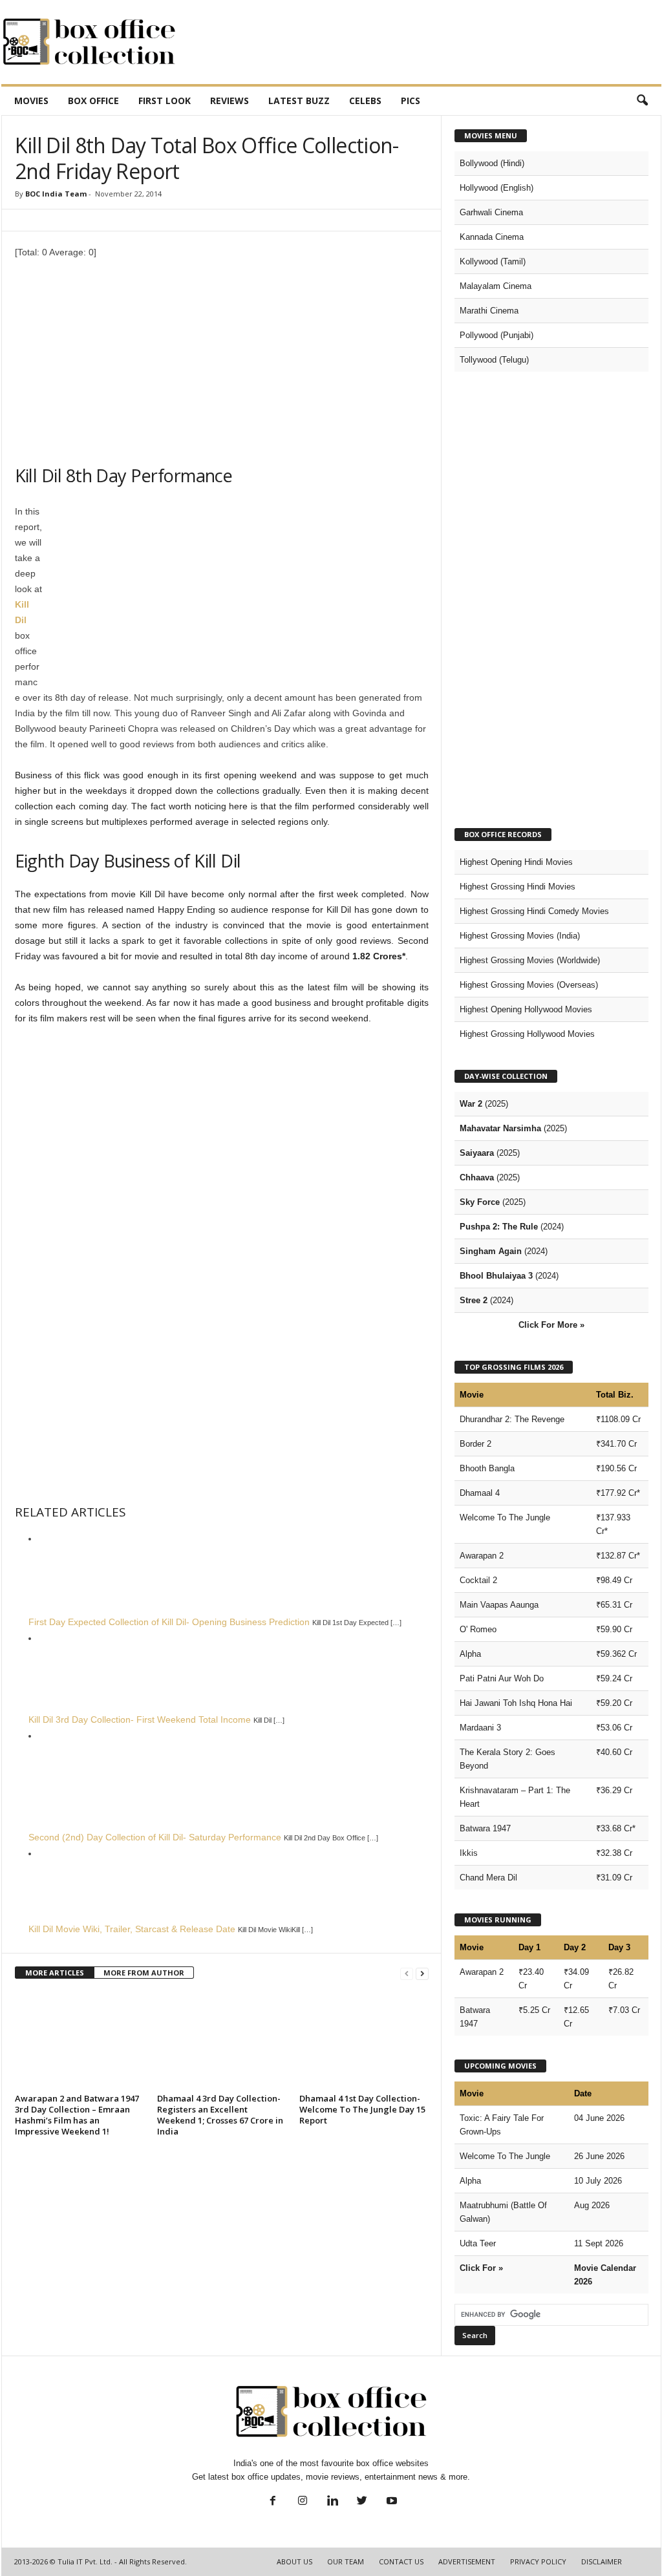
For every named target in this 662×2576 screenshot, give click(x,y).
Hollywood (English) (496, 188)
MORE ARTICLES (55, 1973)
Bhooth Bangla (487, 1468)
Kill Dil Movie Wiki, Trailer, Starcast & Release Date (132, 1929)
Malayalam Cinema (496, 286)
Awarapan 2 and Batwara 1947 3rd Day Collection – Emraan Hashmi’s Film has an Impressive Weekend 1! (77, 2115)
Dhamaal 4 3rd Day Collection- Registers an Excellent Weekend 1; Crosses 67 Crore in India (220, 2115)
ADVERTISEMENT (467, 2561)
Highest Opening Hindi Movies (516, 862)
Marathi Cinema (489, 311)
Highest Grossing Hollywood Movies (527, 1034)
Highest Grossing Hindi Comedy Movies (534, 911)
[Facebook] (273, 2502)
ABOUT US (294, 2561)
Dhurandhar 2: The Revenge (512, 1419)
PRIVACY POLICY (538, 2561)
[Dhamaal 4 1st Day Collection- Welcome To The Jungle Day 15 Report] (364, 2041)
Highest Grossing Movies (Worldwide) (530, 960)
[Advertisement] (426, 42)
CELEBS (365, 101)
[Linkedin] (332, 2502)
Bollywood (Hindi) (492, 163)
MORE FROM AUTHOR (144, 1973)
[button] (642, 101)
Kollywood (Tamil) (493, 261)
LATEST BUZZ (299, 101)
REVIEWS (230, 101)
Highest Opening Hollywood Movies (526, 1009)
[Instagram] (303, 2502)
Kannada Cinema (492, 237)
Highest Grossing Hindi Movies (518, 887)
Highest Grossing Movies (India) (520, 936)
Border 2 (475, 1444)
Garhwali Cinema (491, 212)
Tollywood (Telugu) (494, 360)
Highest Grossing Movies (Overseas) (529, 985)
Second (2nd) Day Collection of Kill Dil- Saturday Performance (155, 1837)
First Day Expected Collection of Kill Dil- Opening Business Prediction (169, 1622)
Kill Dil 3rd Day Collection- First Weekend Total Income (140, 1719)
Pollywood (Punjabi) (496, 335)
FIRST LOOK (165, 101)
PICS (411, 101)
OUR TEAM (346, 2561)
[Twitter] (362, 2502)
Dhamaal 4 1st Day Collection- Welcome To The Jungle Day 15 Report (362, 2109)
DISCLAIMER (602, 2561)
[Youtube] (390, 2502)
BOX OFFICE (93, 101)
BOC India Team (56, 194)
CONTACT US (401, 2561)
